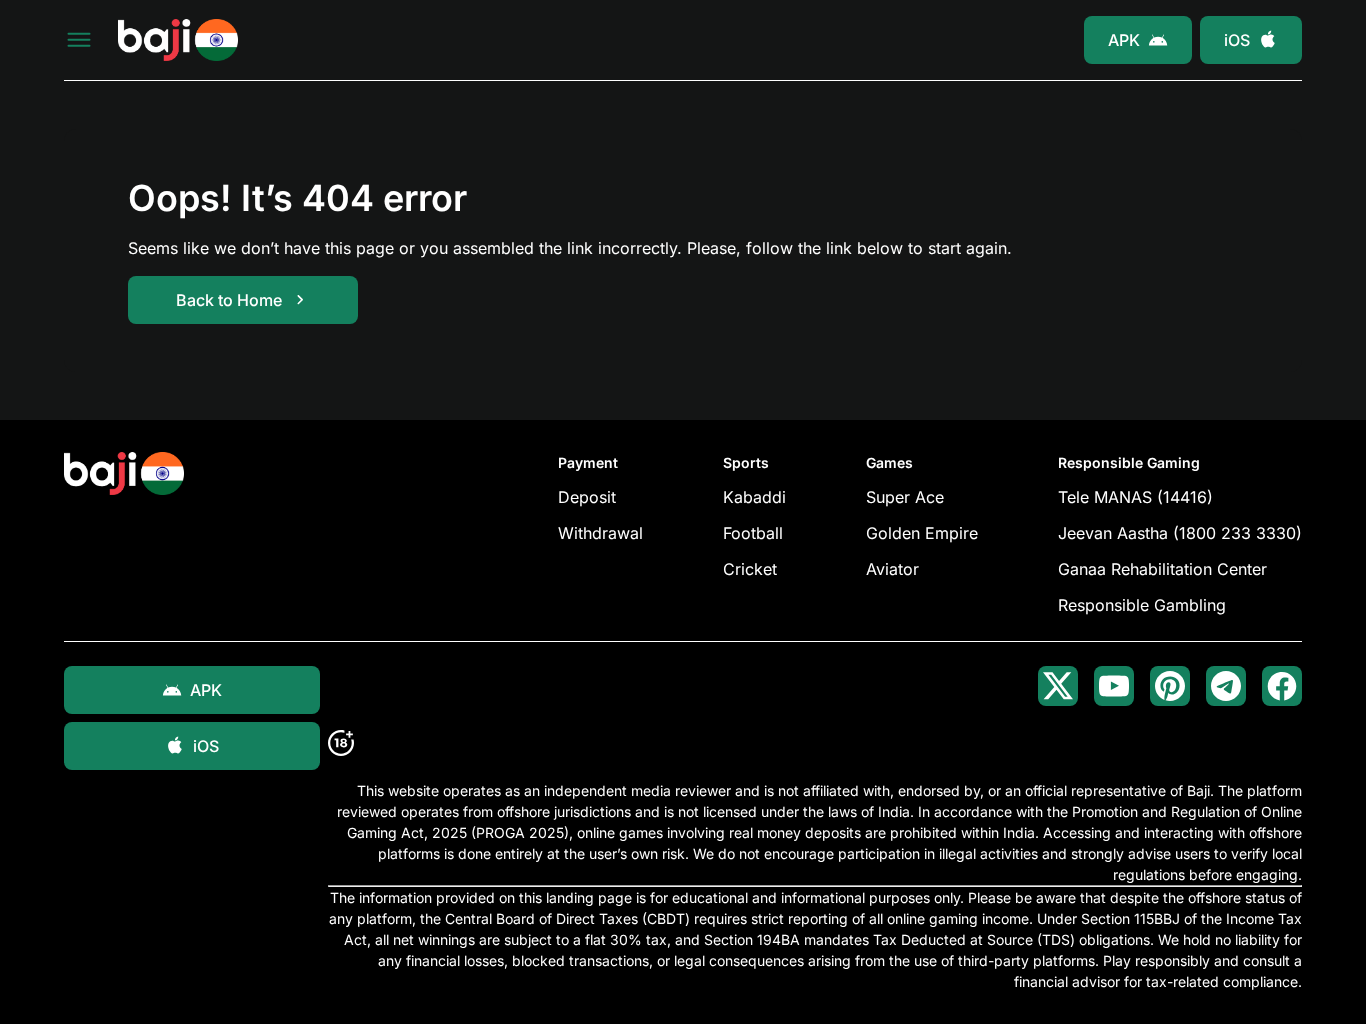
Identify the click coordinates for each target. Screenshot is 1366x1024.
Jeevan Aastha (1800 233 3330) (1180, 533)
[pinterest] (1170, 686)
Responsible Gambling (1142, 605)
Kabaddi (754, 497)
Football (753, 533)
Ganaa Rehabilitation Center (1162, 569)
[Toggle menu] (79, 40)
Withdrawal (600, 533)
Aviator (892, 569)
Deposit (587, 497)
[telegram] (1226, 686)
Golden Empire (922, 533)
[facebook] (1282, 686)
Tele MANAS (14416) (1135, 497)
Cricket (750, 569)
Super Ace (905, 497)
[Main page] (178, 40)
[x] (1058, 686)
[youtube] (1114, 686)
